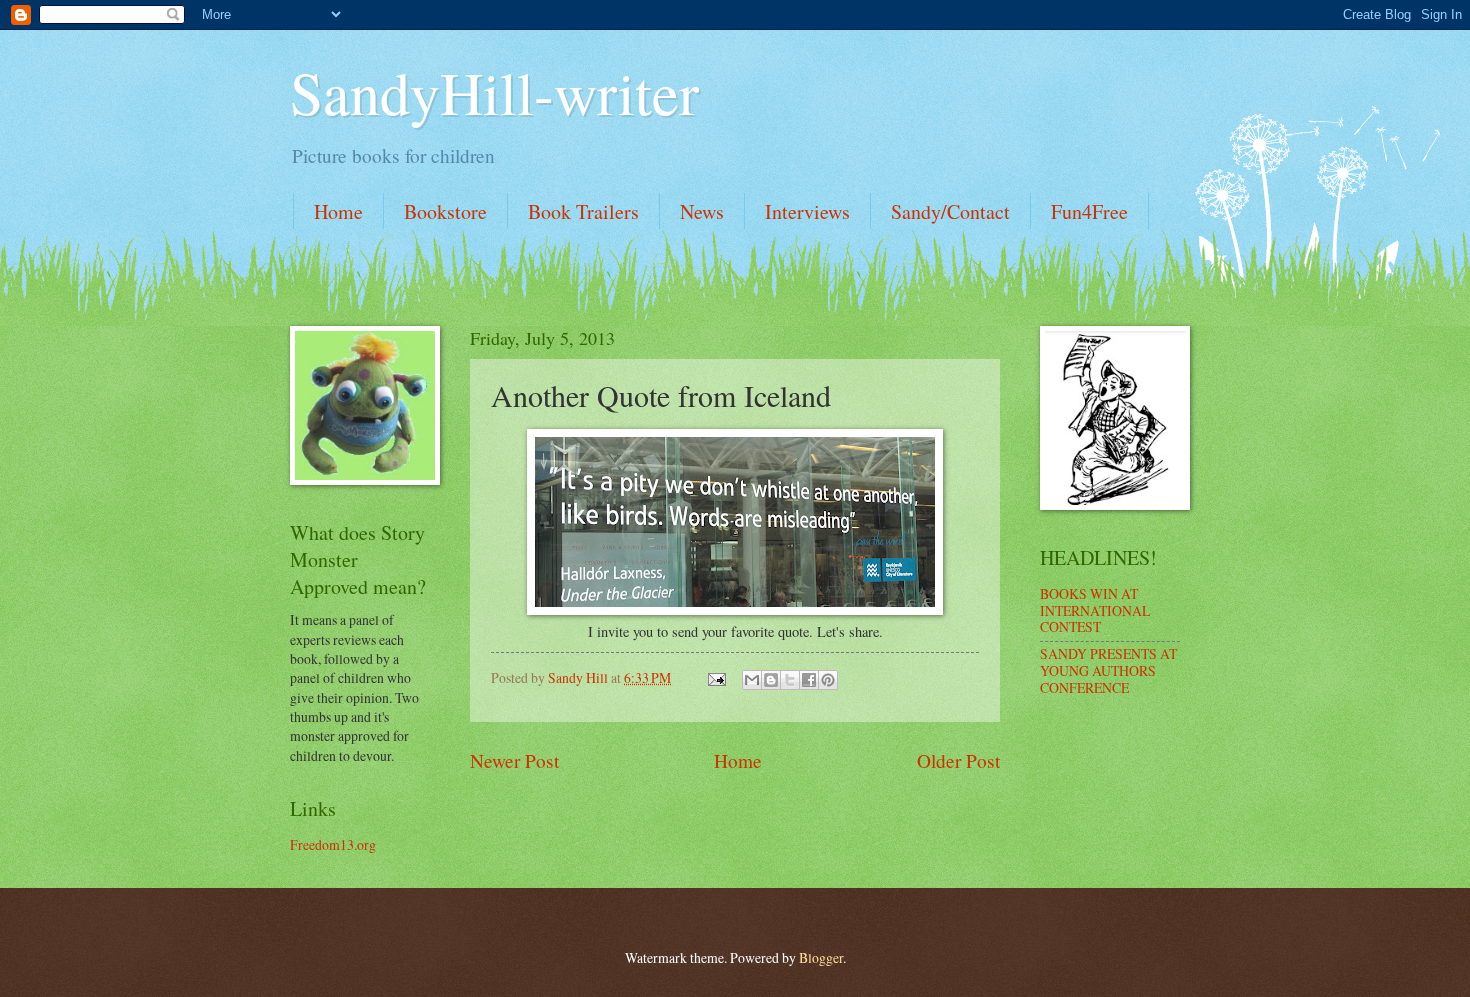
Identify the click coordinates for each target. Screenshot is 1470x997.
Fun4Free (1089, 211)
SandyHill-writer (494, 92)
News (702, 211)
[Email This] (752, 680)
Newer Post (514, 760)
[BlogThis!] (771, 680)
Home (338, 211)
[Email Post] (716, 677)
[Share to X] (790, 680)
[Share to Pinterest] (828, 680)
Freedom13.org (333, 844)
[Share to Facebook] (809, 680)
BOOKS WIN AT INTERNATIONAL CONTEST (1095, 610)
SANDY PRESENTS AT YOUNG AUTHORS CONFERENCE (1108, 670)
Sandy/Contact (950, 211)
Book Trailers (583, 211)
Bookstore (445, 211)
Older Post (958, 760)
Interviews (807, 211)
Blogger (821, 957)
